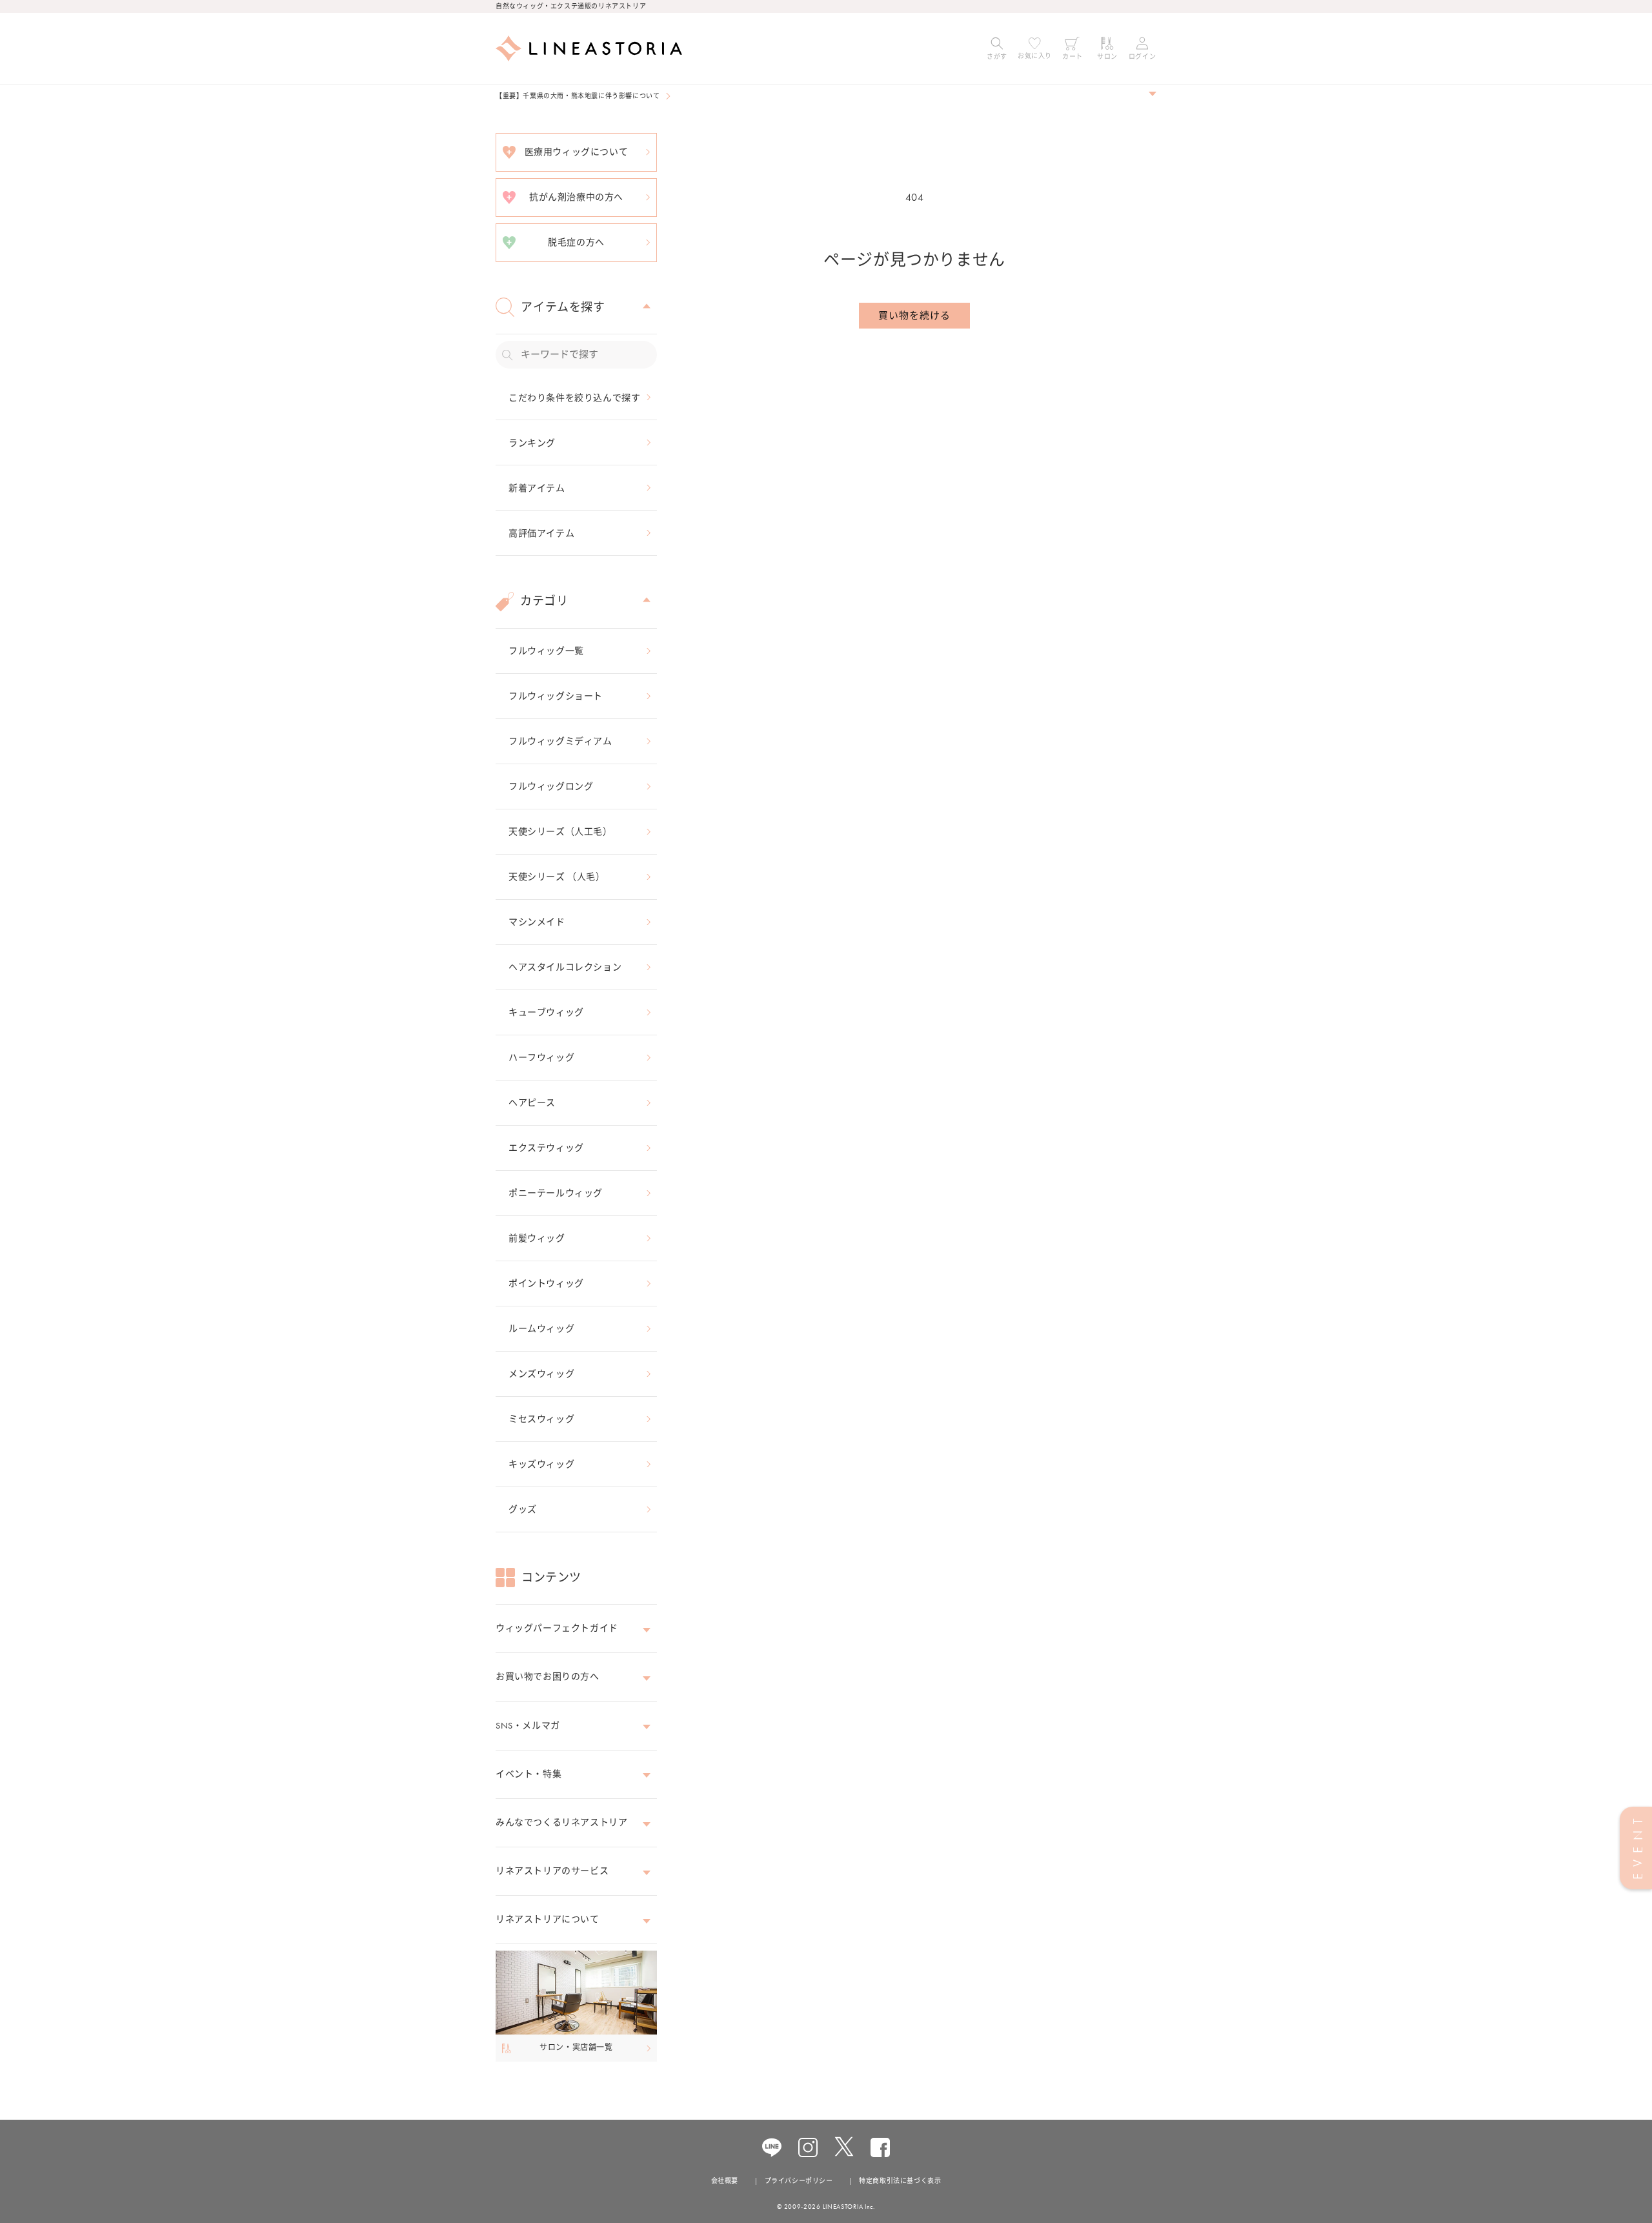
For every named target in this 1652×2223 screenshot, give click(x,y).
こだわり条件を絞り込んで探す (574, 398)
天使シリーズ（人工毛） (560, 831)
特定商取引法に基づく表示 (900, 2181)
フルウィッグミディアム (560, 741)
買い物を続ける (914, 316)
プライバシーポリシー (799, 2181)
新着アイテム (537, 488)
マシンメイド (537, 922)
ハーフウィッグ (541, 1057)
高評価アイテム (541, 533)
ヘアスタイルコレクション (565, 967)
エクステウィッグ (546, 1148)
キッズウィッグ (541, 1464)
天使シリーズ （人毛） (557, 877)
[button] (997, 48)
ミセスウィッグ (541, 1419)
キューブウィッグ (546, 1012)
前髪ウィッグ (537, 1238)
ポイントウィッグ (546, 1283)
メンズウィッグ (541, 1374)
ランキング (532, 443)
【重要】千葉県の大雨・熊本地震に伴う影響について (578, 96)
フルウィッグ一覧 (546, 651)
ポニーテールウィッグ (556, 1193)
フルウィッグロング (551, 786)
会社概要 (725, 2181)
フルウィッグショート (556, 696)
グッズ (523, 1509)
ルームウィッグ (541, 1328)
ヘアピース (532, 1102)
